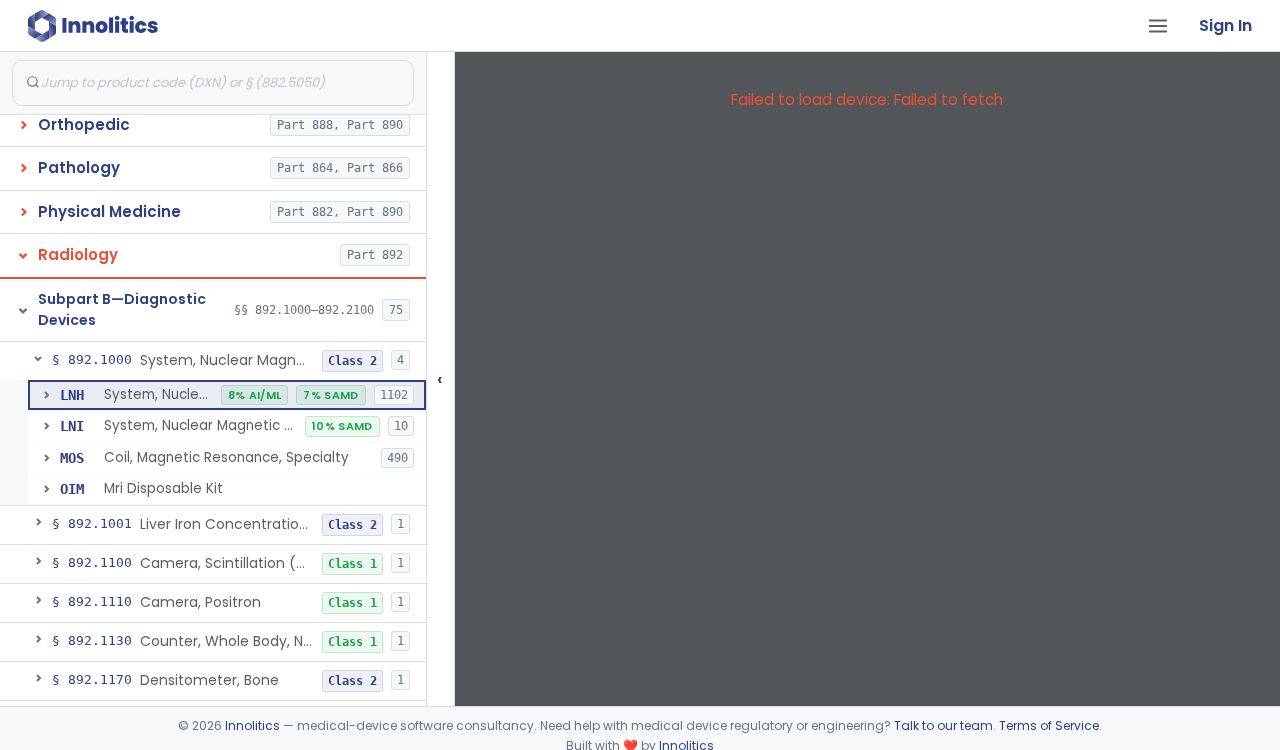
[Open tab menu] (1158, 26)
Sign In (1225, 25)
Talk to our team (943, 725)
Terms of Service (1049, 725)
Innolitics (252, 725)
